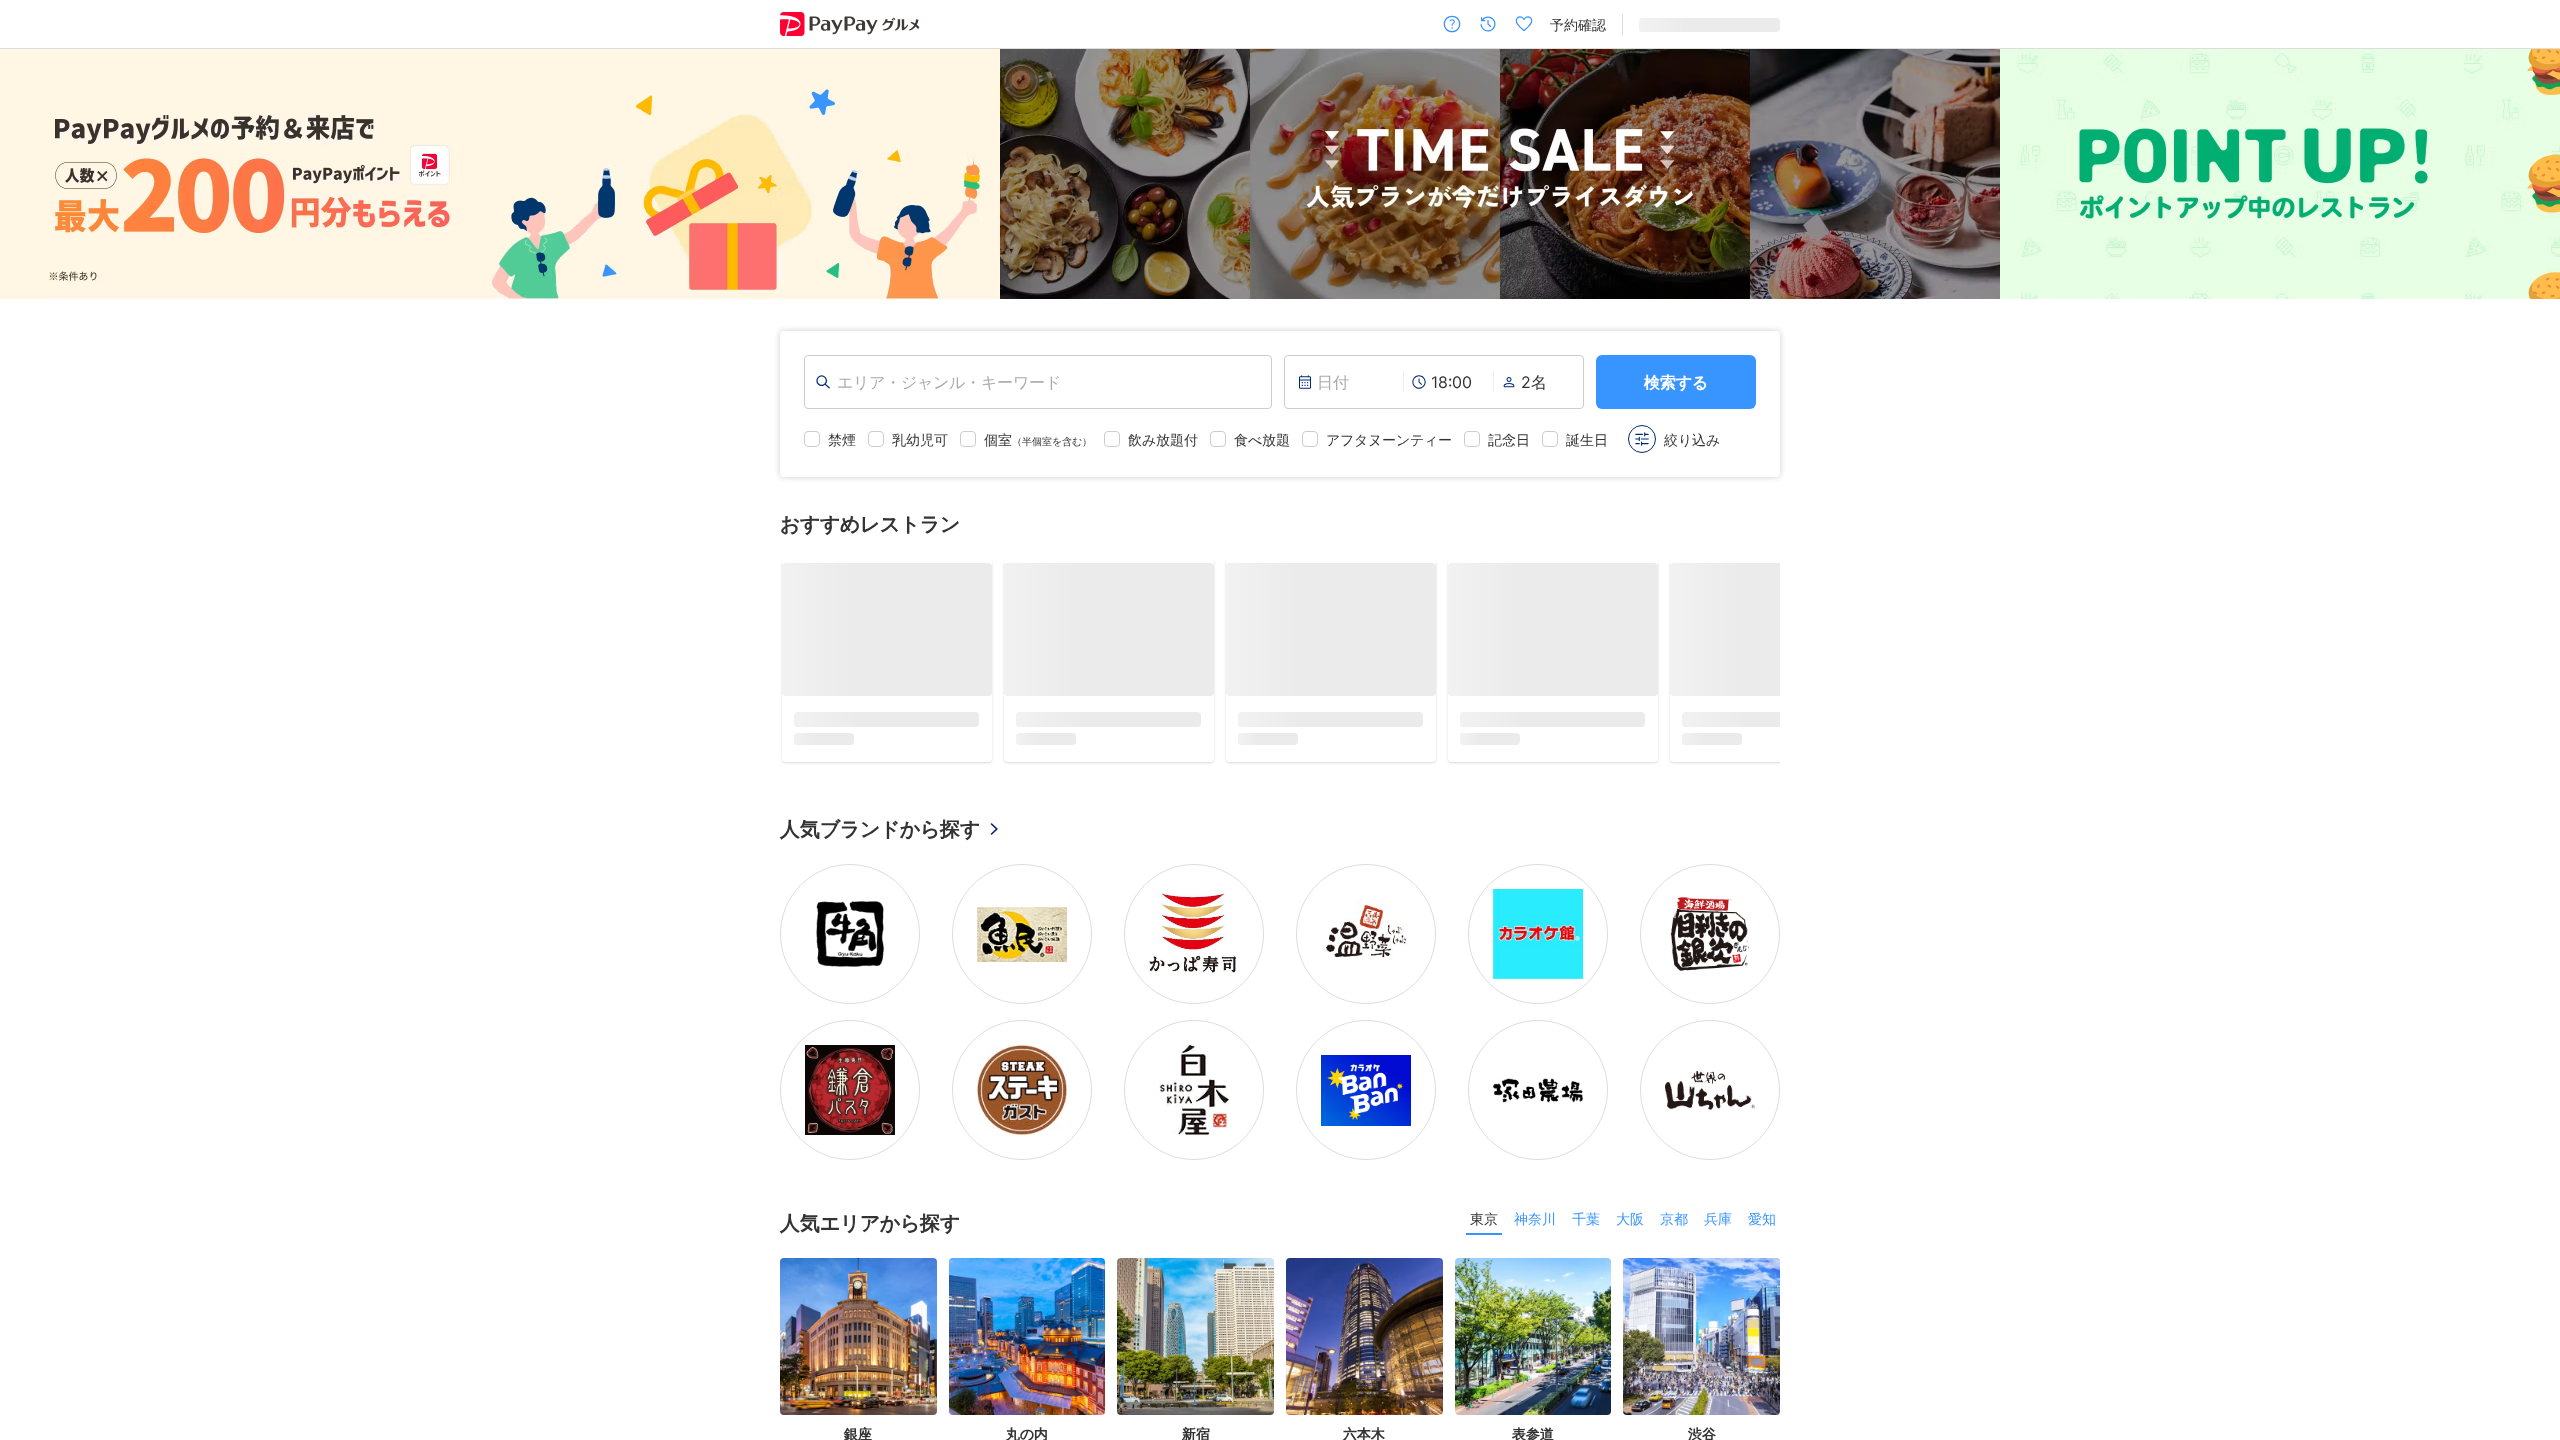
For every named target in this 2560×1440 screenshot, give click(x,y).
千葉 (1586, 1218)
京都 (1674, 1218)
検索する (1676, 382)
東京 (1484, 1218)
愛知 (1762, 1218)
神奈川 (1535, 1218)
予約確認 (1578, 24)
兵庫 (1718, 1218)
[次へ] (2524, 174)
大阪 (1630, 1218)
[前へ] (36, 174)
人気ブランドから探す (880, 829)
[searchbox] (1038, 382)
